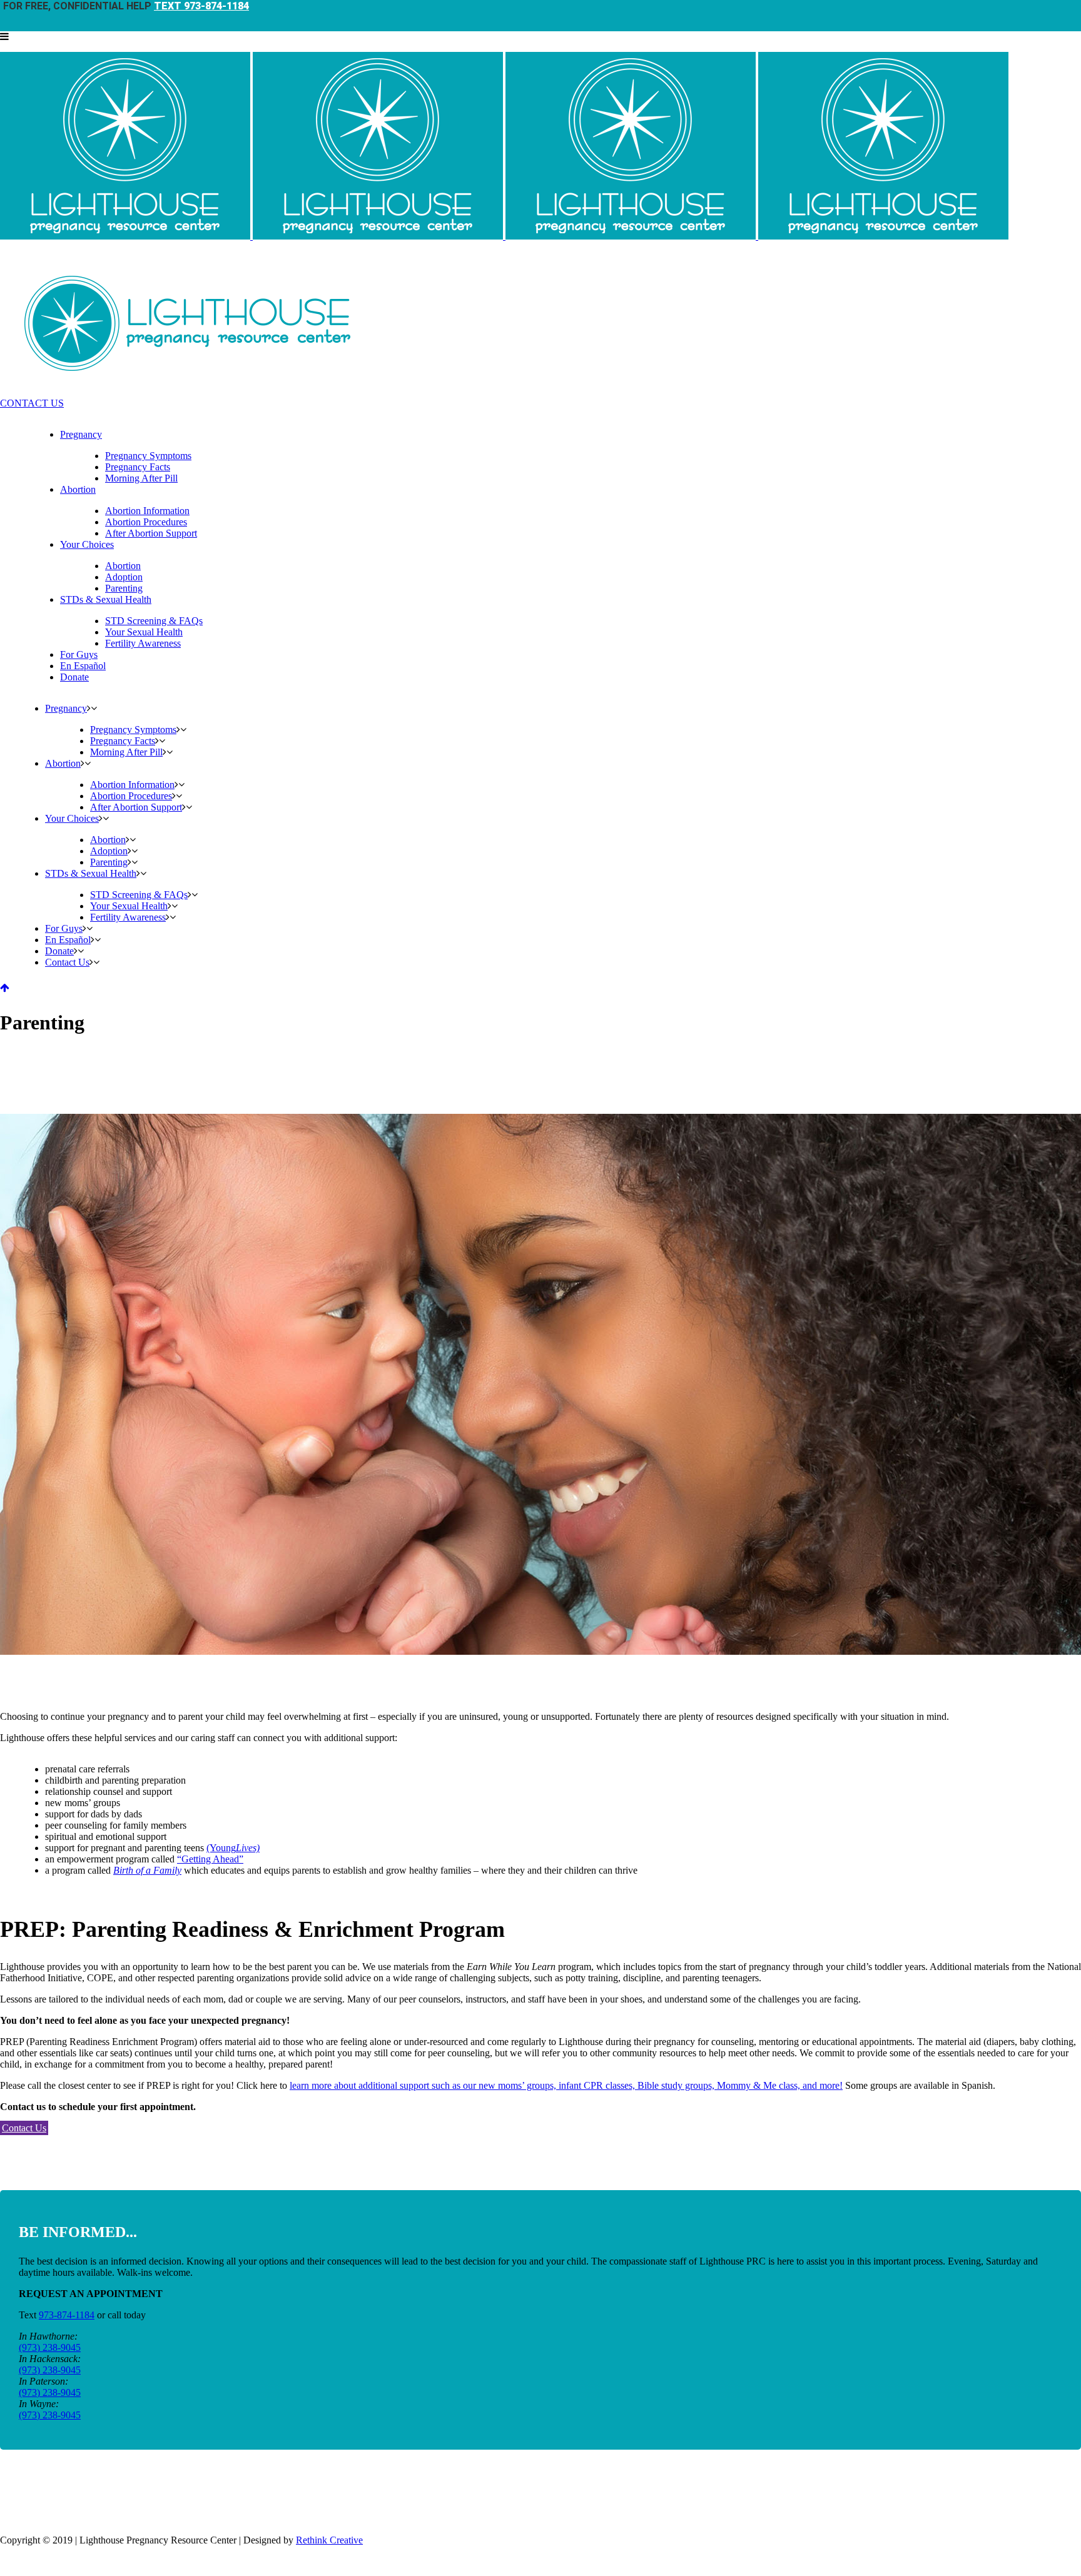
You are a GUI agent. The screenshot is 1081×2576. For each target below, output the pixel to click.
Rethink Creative (329, 2540)
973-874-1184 (67, 2315)
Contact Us (24, 2128)
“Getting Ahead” (210, 1859)
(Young (233, 1848)
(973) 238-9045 (50, 2347)
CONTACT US (32, 403)
